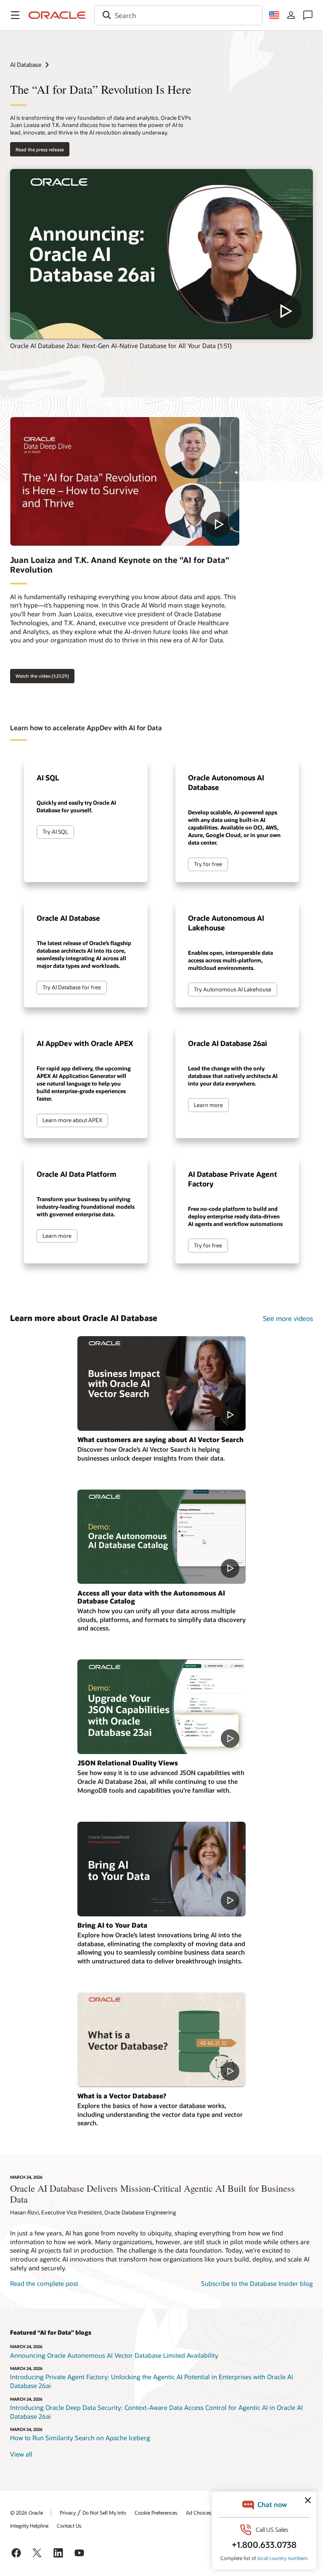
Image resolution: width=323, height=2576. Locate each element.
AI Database (26, 65)
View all (21, 2454)
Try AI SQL (55, 832)
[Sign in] (291, 15)
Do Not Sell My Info (104, 2513)
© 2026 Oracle (26, 2513)
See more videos (288, 1318)
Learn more (208, 1105)
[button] (15, 15)
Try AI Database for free (72, 987)
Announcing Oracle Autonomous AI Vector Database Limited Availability (114, 2355)
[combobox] (178, 15)
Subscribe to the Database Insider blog (257, 2283)
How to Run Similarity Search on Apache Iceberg (80, 2438)
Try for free (208, 864)
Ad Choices (199, 2513)
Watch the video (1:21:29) (42, 676)
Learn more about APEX (72, 1120)
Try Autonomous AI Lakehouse (233, 989)
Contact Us (69, 2526)
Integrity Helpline (29, 2526)
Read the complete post (44, 2283)
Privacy (68, 2513)
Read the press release (40, 149)
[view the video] (161, 254)
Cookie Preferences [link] (156, 2513)
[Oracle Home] (57, 15)
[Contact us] (308, 15)
